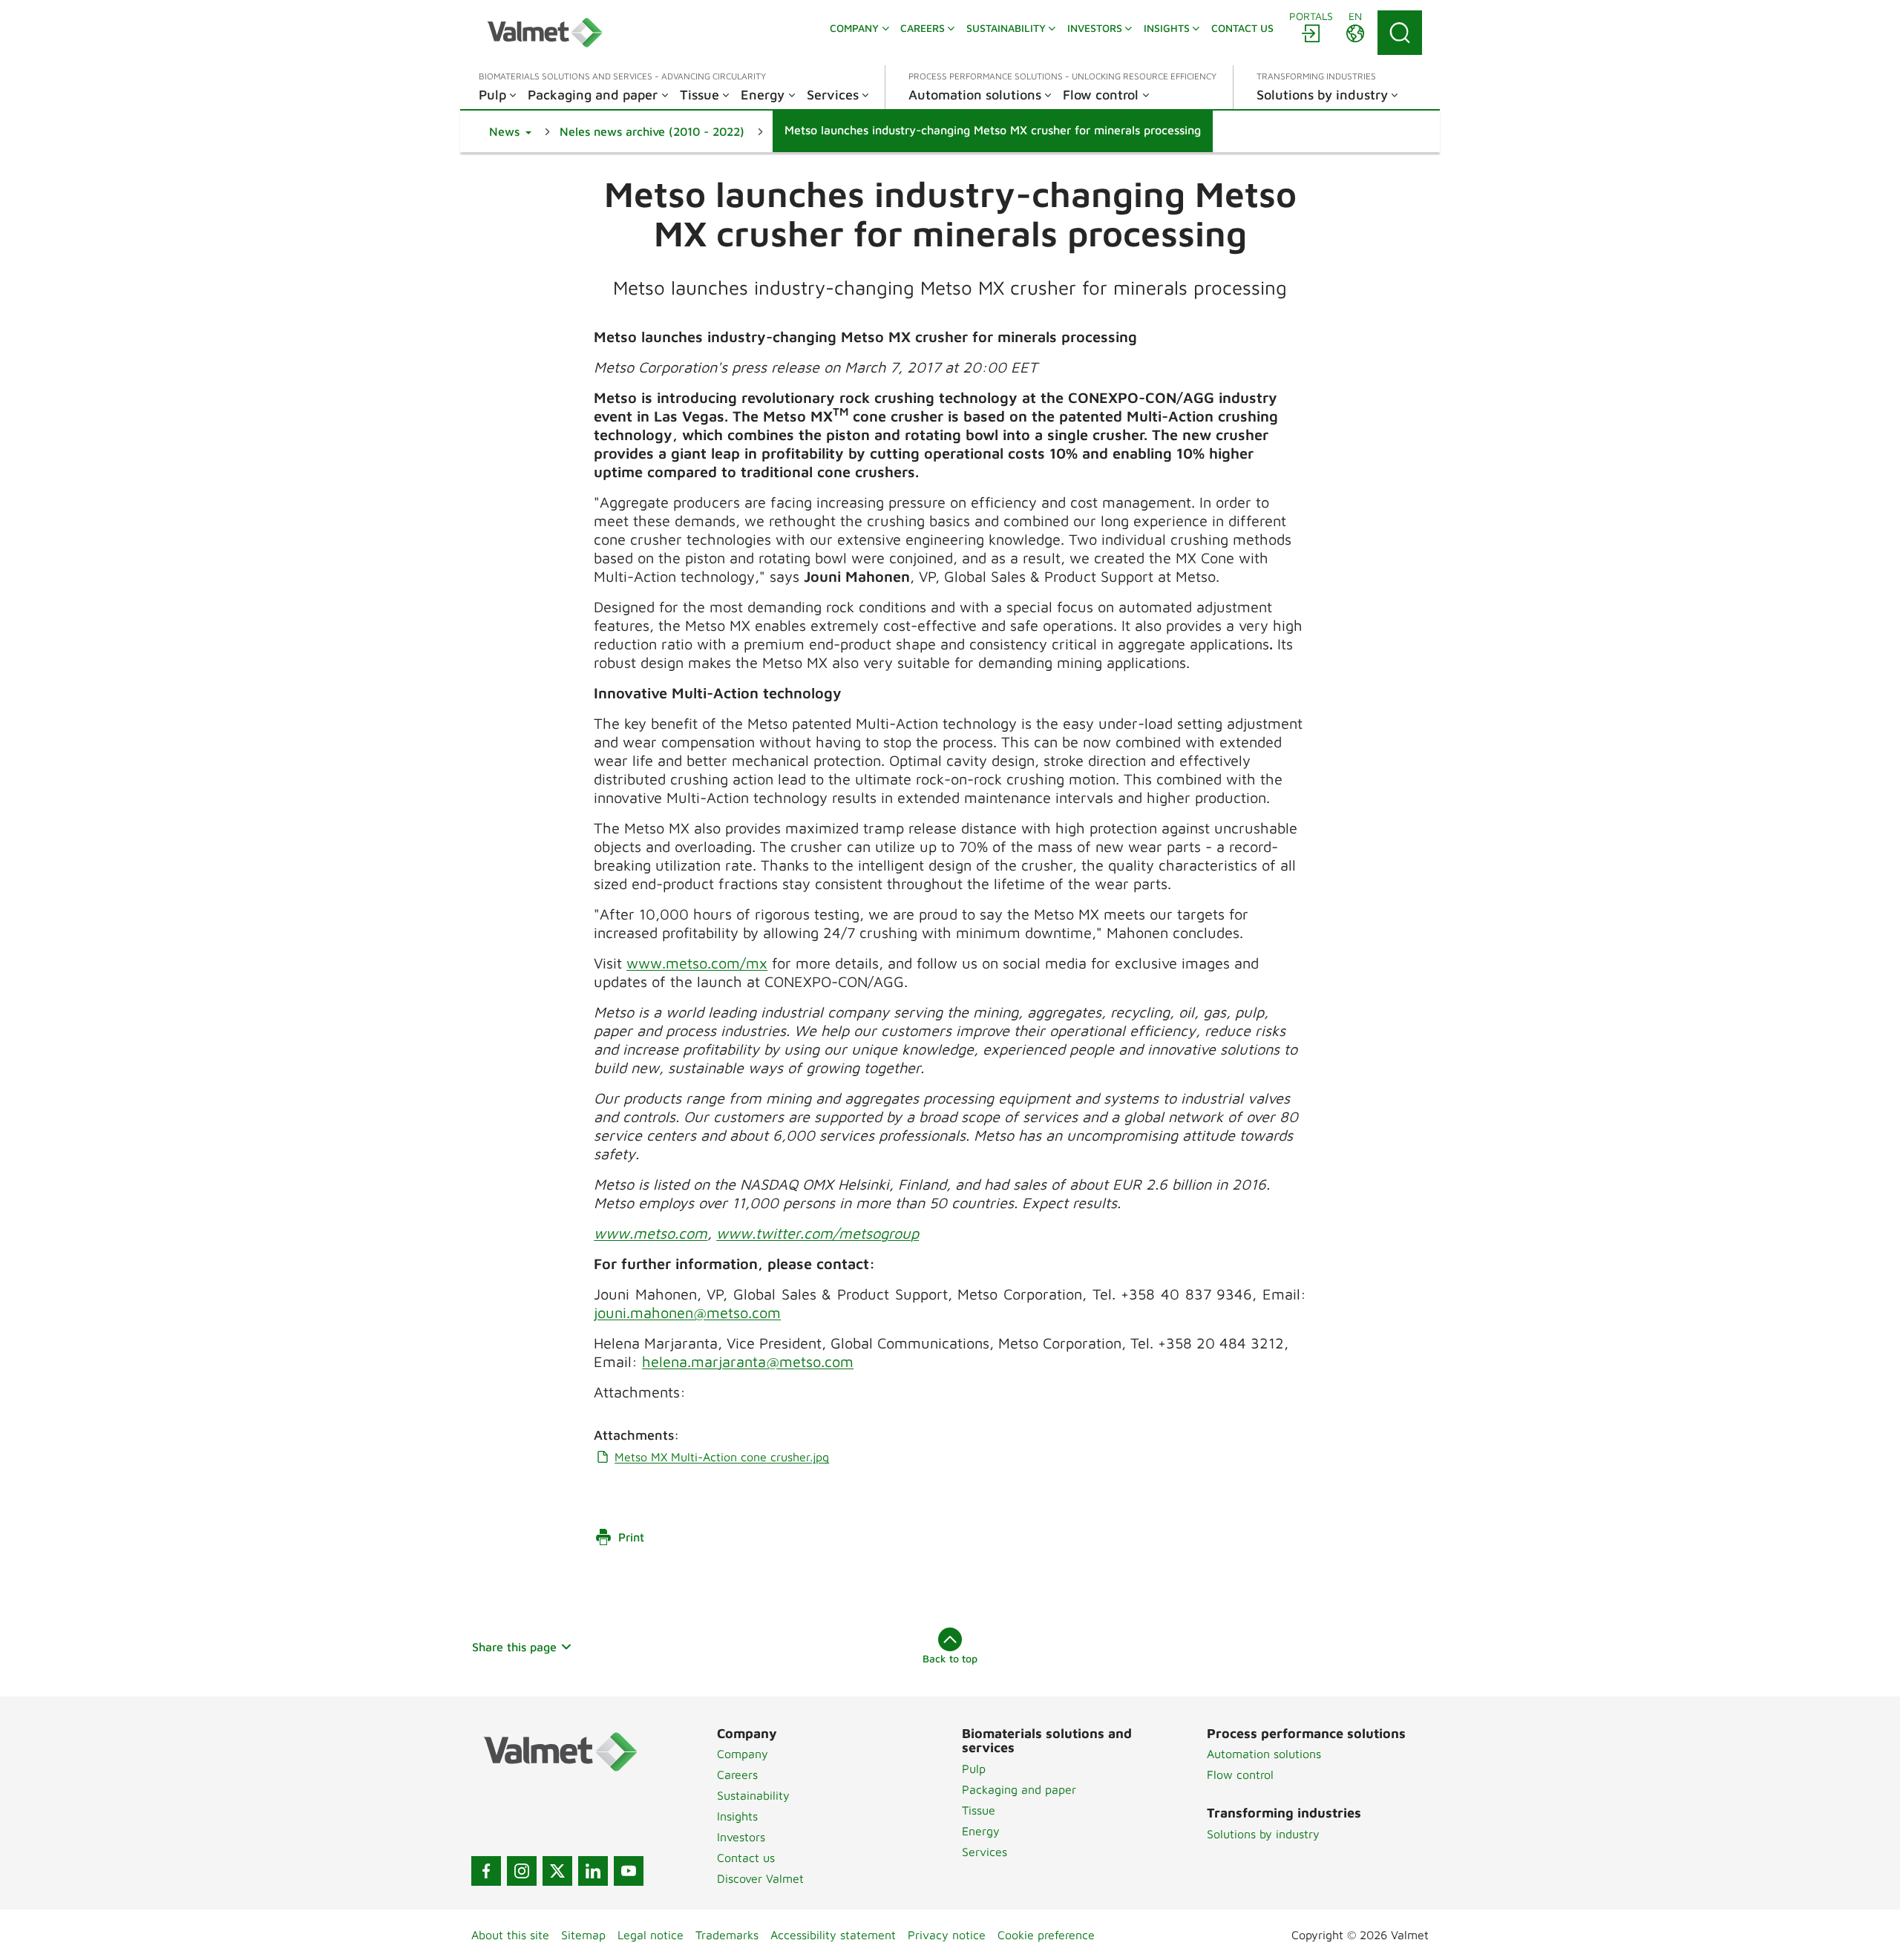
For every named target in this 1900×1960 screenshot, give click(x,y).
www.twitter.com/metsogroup (818, 1233)
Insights (737, 1816)
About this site (510, 1935)
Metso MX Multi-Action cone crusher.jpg (722, 1457)
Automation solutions (1264, 1754)
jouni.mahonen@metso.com (687, 1312)
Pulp (974, 1769)
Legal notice (651, 1935)
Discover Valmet (760, 1878)
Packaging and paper (1019, 1789)
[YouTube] (629, 1871)
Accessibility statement (833, 1935)
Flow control (1240, 1774)
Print (631, 1537)
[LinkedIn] (593, 1871)
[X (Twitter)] (557, 1871)
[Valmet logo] (545, 33)
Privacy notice (947, 1935)
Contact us (746, 1858)
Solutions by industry (1263, 1834)
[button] (510, 131)
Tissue (979, 1810)
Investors (741, 1837)
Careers (737, 1774)
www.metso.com (651, 1233)
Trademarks (727, 1935)
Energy (981, 1831)
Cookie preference (1046, 1935)
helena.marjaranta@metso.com (748, 1361)
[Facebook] (486, 1871)
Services (985, 1852)
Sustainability (753, 1795)
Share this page (514, 1647)
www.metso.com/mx (697, 963)
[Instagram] (522, 1871)
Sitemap (583, 1935)
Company (743, 1754)
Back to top (950, 1658)
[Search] (1400, 33)
